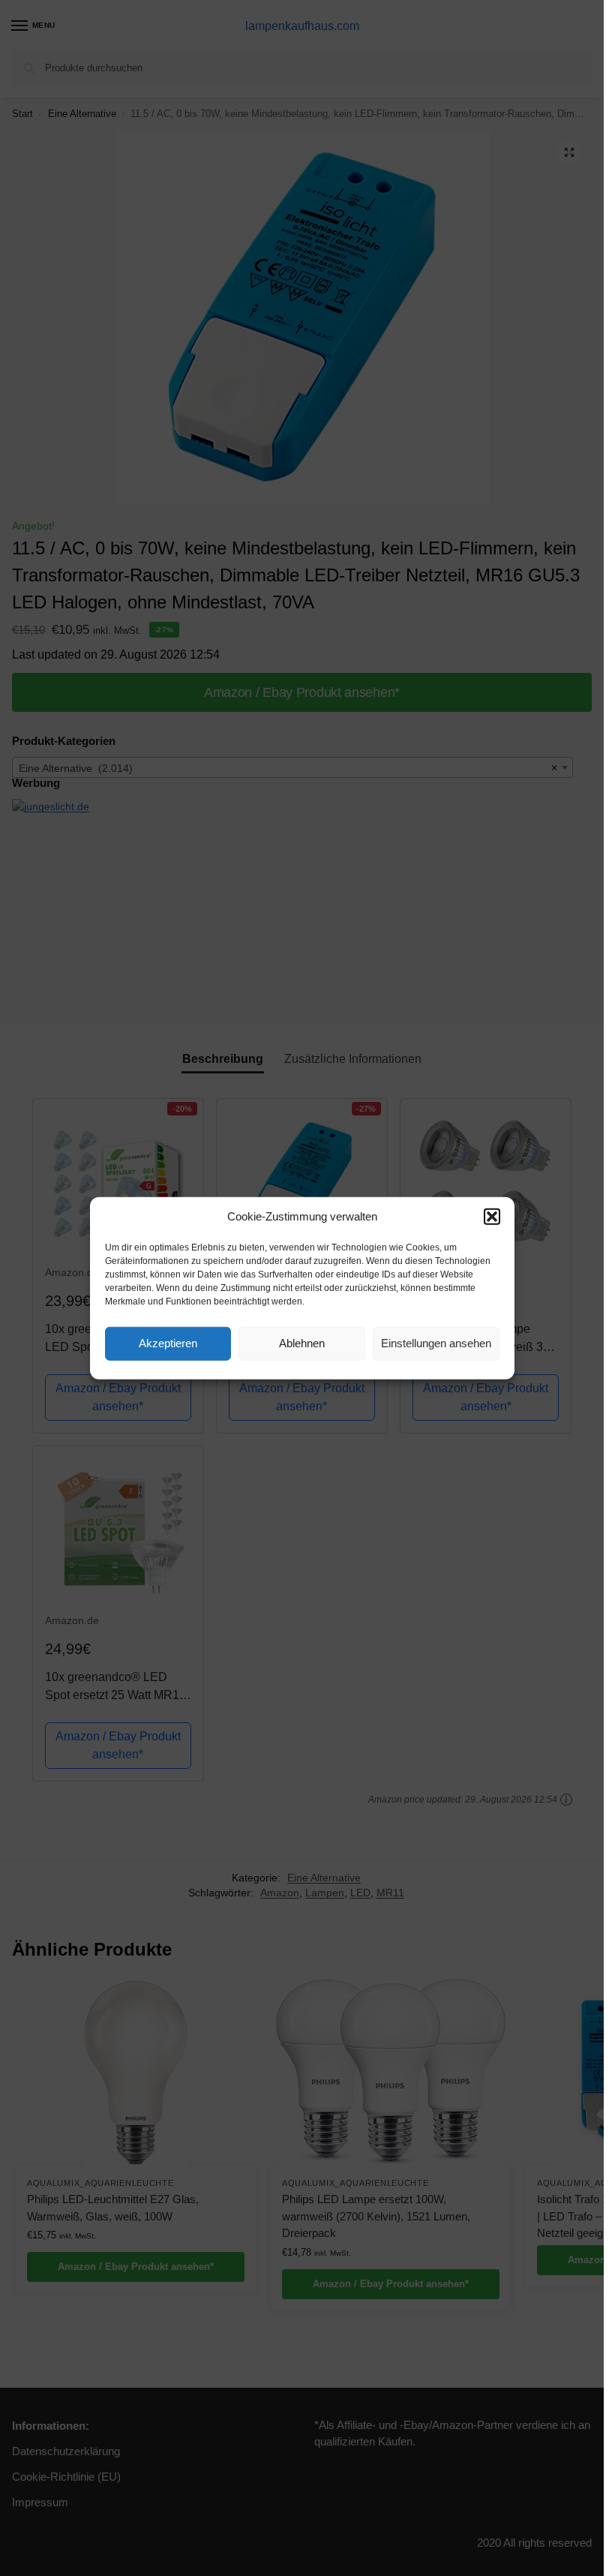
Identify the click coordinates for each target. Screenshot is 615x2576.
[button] (492, 1217)
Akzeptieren (168, 1343)
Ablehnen (302, 1343)
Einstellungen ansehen (436, 1343)
